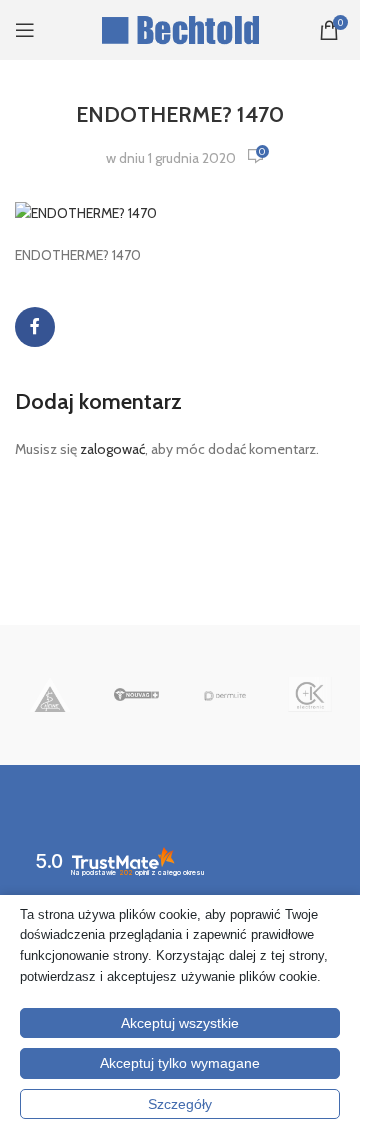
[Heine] (50, 695)
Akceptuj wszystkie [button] (180, 1023)
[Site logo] (180, 28)
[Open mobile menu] (25, 30)
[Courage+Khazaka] (310, 695)
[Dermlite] (223, 695)
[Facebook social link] (35, 327)
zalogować (112, 449)
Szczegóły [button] (180, 1104)
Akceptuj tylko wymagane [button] (180, 1063)
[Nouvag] (136, 695)
